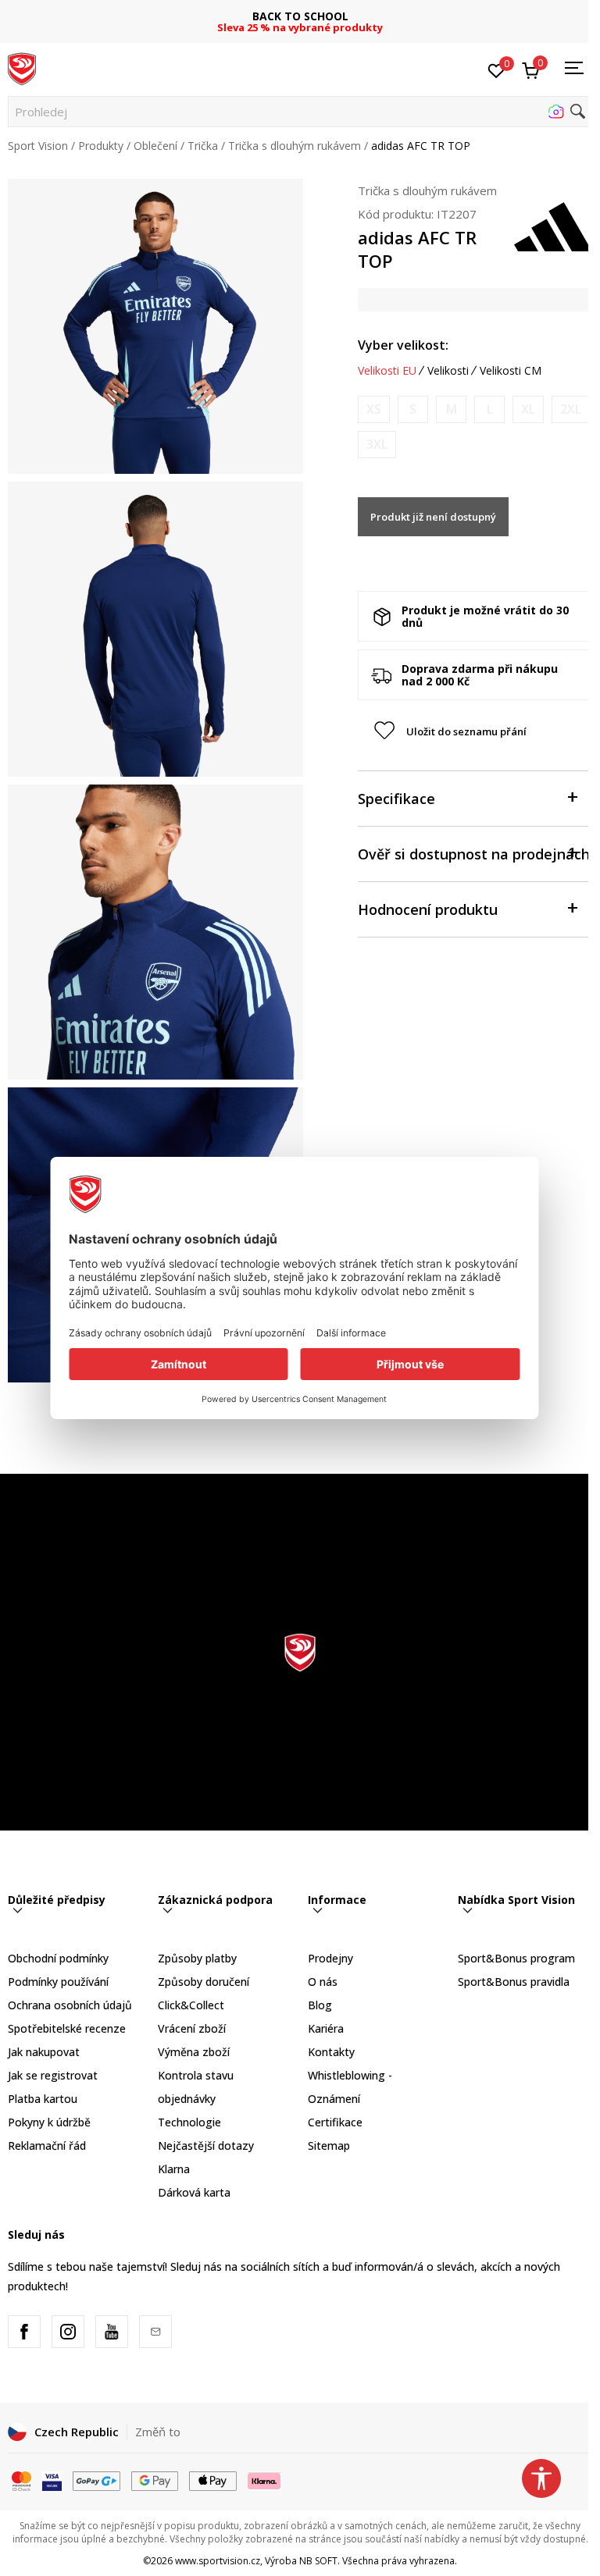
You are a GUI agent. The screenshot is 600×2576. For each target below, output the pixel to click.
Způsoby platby (197, 1958)
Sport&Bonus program (516, 1958)
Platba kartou (43, 2099)
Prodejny (330, 1958)
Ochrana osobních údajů (70, 2005)
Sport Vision (38, 146)
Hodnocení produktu (428, 909)
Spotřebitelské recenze (67, 2028)
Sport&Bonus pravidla (514, 1982)
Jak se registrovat (53, 2075)
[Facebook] (24, 2332)
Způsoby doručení (204, 1982)
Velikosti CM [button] (511, 371)
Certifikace (335, 2122)
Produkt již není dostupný (433, 517)
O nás (323, 1982)
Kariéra (326, 2028)
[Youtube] (112, 2332)
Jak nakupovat (44, 2052)
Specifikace (396, 799)
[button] (300, 112)
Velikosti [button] (448, 371)
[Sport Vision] (22, 68)
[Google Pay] (155, 2479)
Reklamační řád (47, 2145)
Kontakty (331, 2052)
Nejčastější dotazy (206, 2145)
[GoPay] (96, 2479)
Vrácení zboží (192, 2028)
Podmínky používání (58, 1982)
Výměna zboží (194, 2052)
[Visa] (52, 2479)
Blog (320, 2005)
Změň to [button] (158, 2432)
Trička (203, 146)
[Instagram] (68, 2332)
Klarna (174, 2169)
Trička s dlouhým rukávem (295, 146)
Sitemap (329, 2145)
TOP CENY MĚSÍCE (300, 16)
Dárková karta (194, 2192)
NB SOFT (318, 2561)
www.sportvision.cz (218, 2561)
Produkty (101, 146)
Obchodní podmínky (58, 1958)
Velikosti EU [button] (387, 371)
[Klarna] (265, 2479)
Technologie (189, 2122)
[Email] (155, 2332)
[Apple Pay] (213, 2479)
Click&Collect (191, 2005)
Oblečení (155, 146)
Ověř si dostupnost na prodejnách (474, 854)
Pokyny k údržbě (49, 2122)
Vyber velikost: (403, 345)
